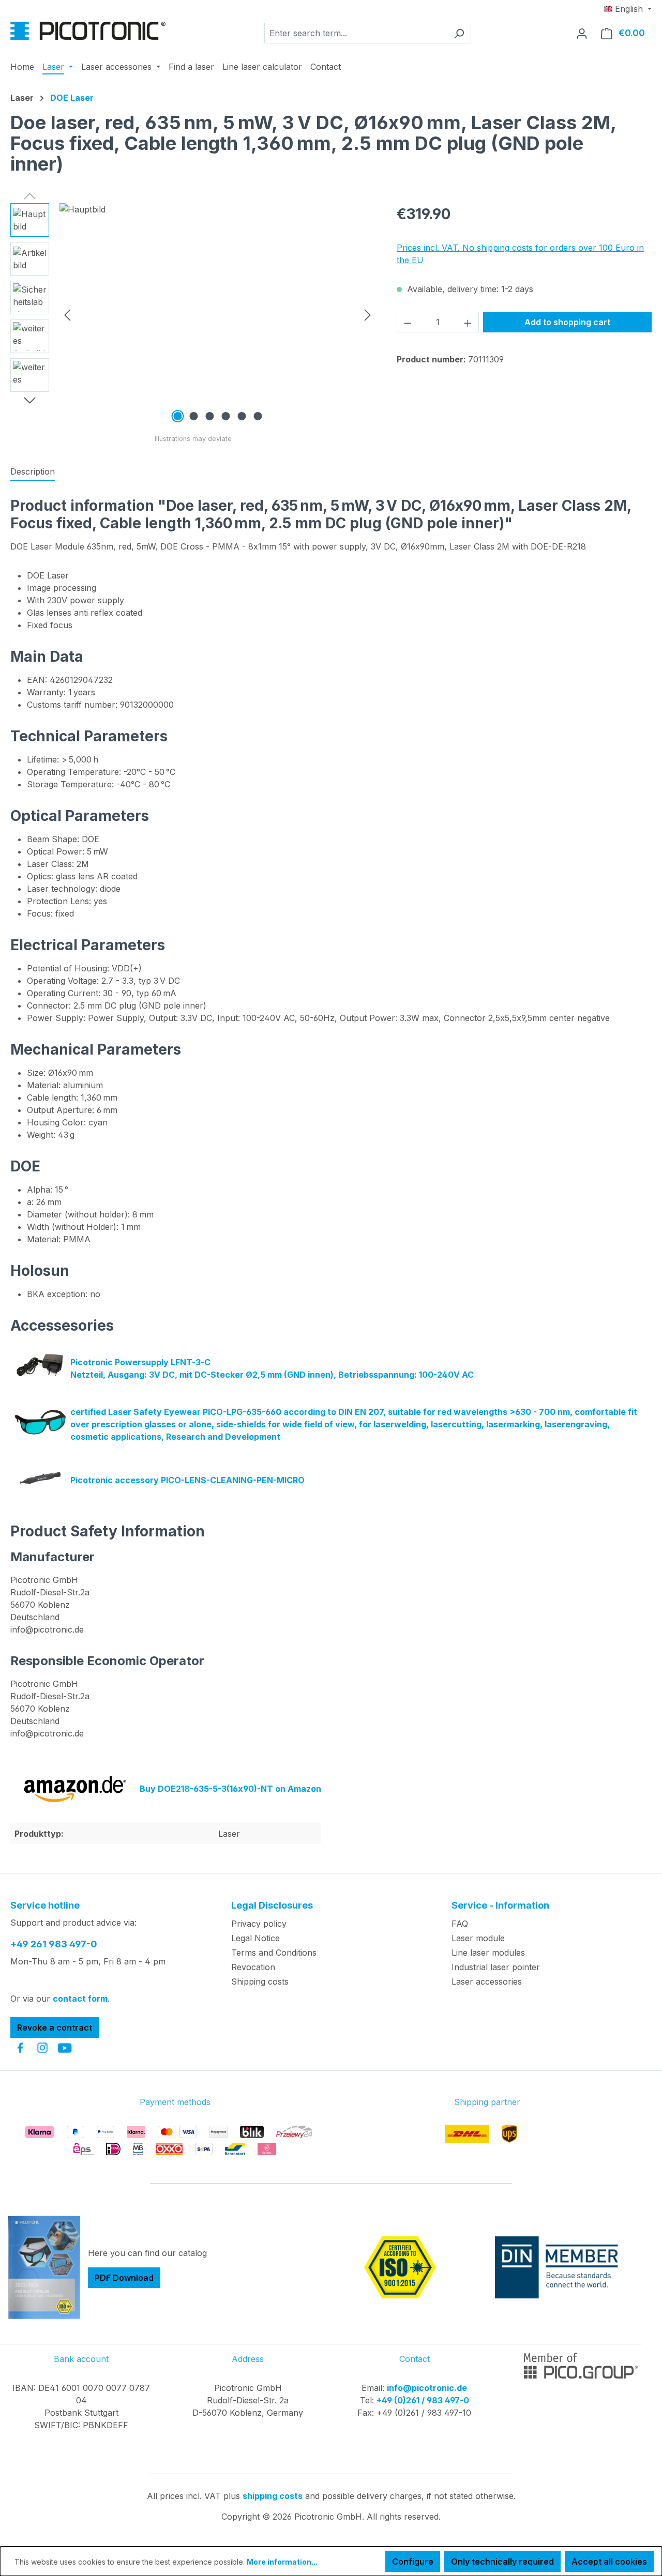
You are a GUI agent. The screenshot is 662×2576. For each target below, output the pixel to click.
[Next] (368, 315)
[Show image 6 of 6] (258, 416)
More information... (282, 2562)
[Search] (459, 33)
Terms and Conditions (274, 1953)
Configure (413, 2562)
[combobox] (356, 33)
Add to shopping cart (567, 322)
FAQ (460, 1924)
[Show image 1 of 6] (177, 416)
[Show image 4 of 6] (225, 416)
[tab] (33, 472)
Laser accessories (487, 1981)
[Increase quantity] (468, 322)
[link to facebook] (20, 2048)
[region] (193, 314)
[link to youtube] (65, 2048)
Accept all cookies (609, 2562)
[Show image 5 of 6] (242, 416)
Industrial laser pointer (496, 1967)
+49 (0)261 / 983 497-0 (423, 2400)
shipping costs (273, 2496)
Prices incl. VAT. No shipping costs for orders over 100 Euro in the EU (520, 254)
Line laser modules (488, 1953)
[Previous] (67, 315)
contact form (80, 1999)
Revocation (253, 1967)
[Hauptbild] (217, 314)
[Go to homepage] (88, 31)
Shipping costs (260, 1981)
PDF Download (124, 2278)
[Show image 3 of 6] (209, 416)
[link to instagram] (42, 2048)
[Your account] (582, 33)
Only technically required (502, 2562)
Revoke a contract (55, 2028)
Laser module (478, 1938)
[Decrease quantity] (408, 322)
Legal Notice (255, 1938)
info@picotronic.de (427, 2388)
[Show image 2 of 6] (193, 416)
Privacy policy (259, 1924)
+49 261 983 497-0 (54, 1944)
